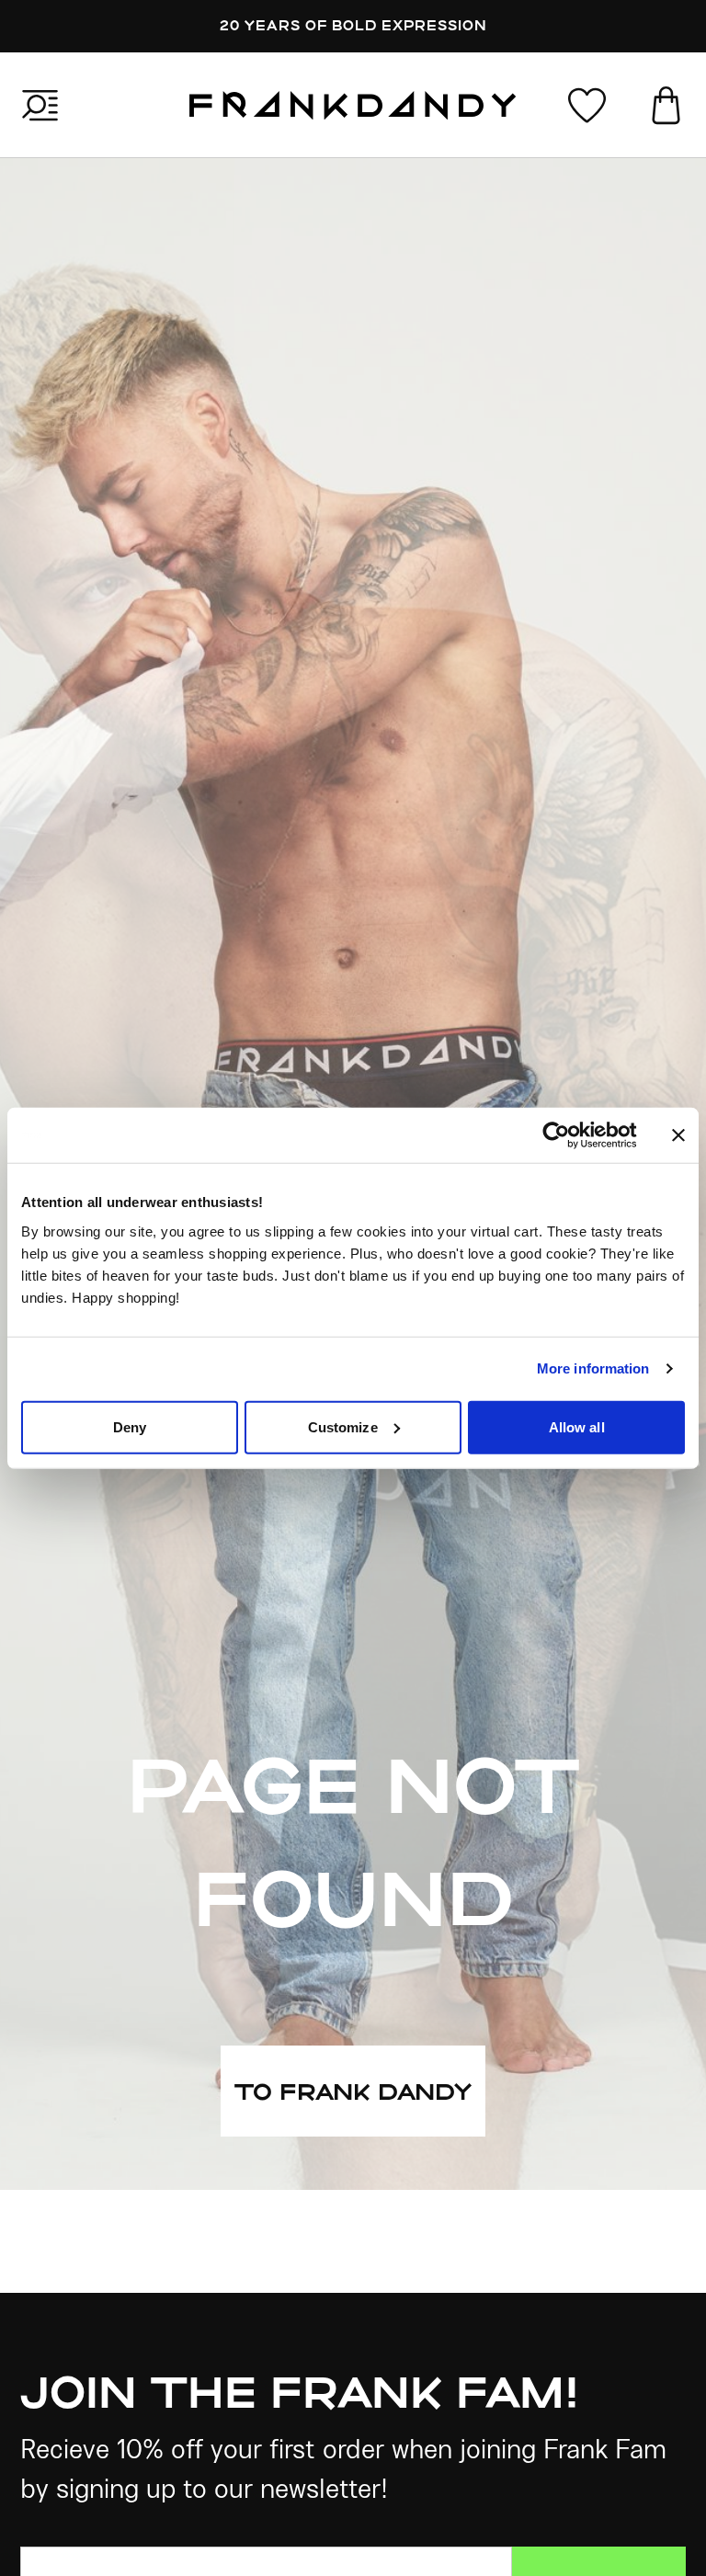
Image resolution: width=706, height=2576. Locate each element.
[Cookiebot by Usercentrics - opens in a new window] (570, 1135)
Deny (130, 1426)
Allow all (577, 1426)
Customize (343, 1426)
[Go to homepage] (353, 105)
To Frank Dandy (353, 2091)
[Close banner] (678, 1135)
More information (593, 1368)
